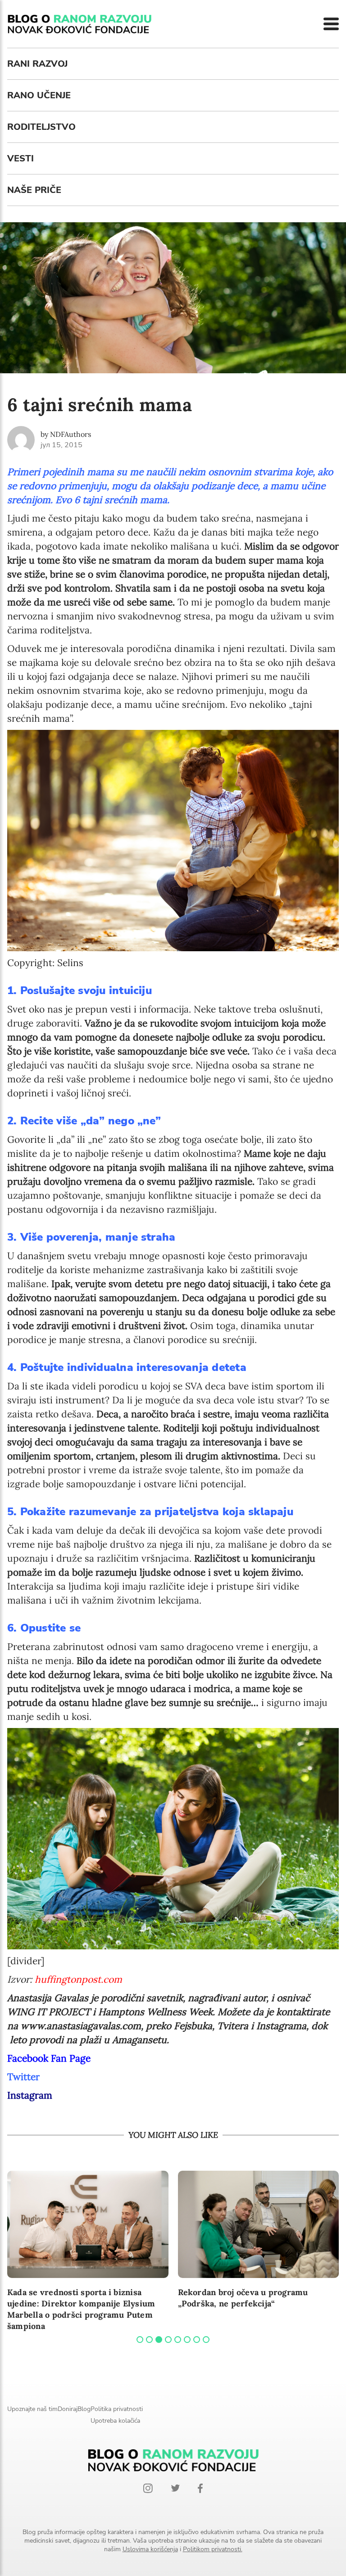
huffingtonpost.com (78, 1979)
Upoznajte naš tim (32, 2409)
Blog (84, 2409)
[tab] (140, 2340)
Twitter (23, 2077)
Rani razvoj (37, 64)
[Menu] (331, 24)
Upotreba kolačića (115, 2421)
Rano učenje (39, 95)
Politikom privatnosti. (213, 2549)
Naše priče (34, 190)
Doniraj (68, 2409)
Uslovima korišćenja (150, 2549)
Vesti (20, 158)
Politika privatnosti (117, 2409)
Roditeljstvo (41, 127)
